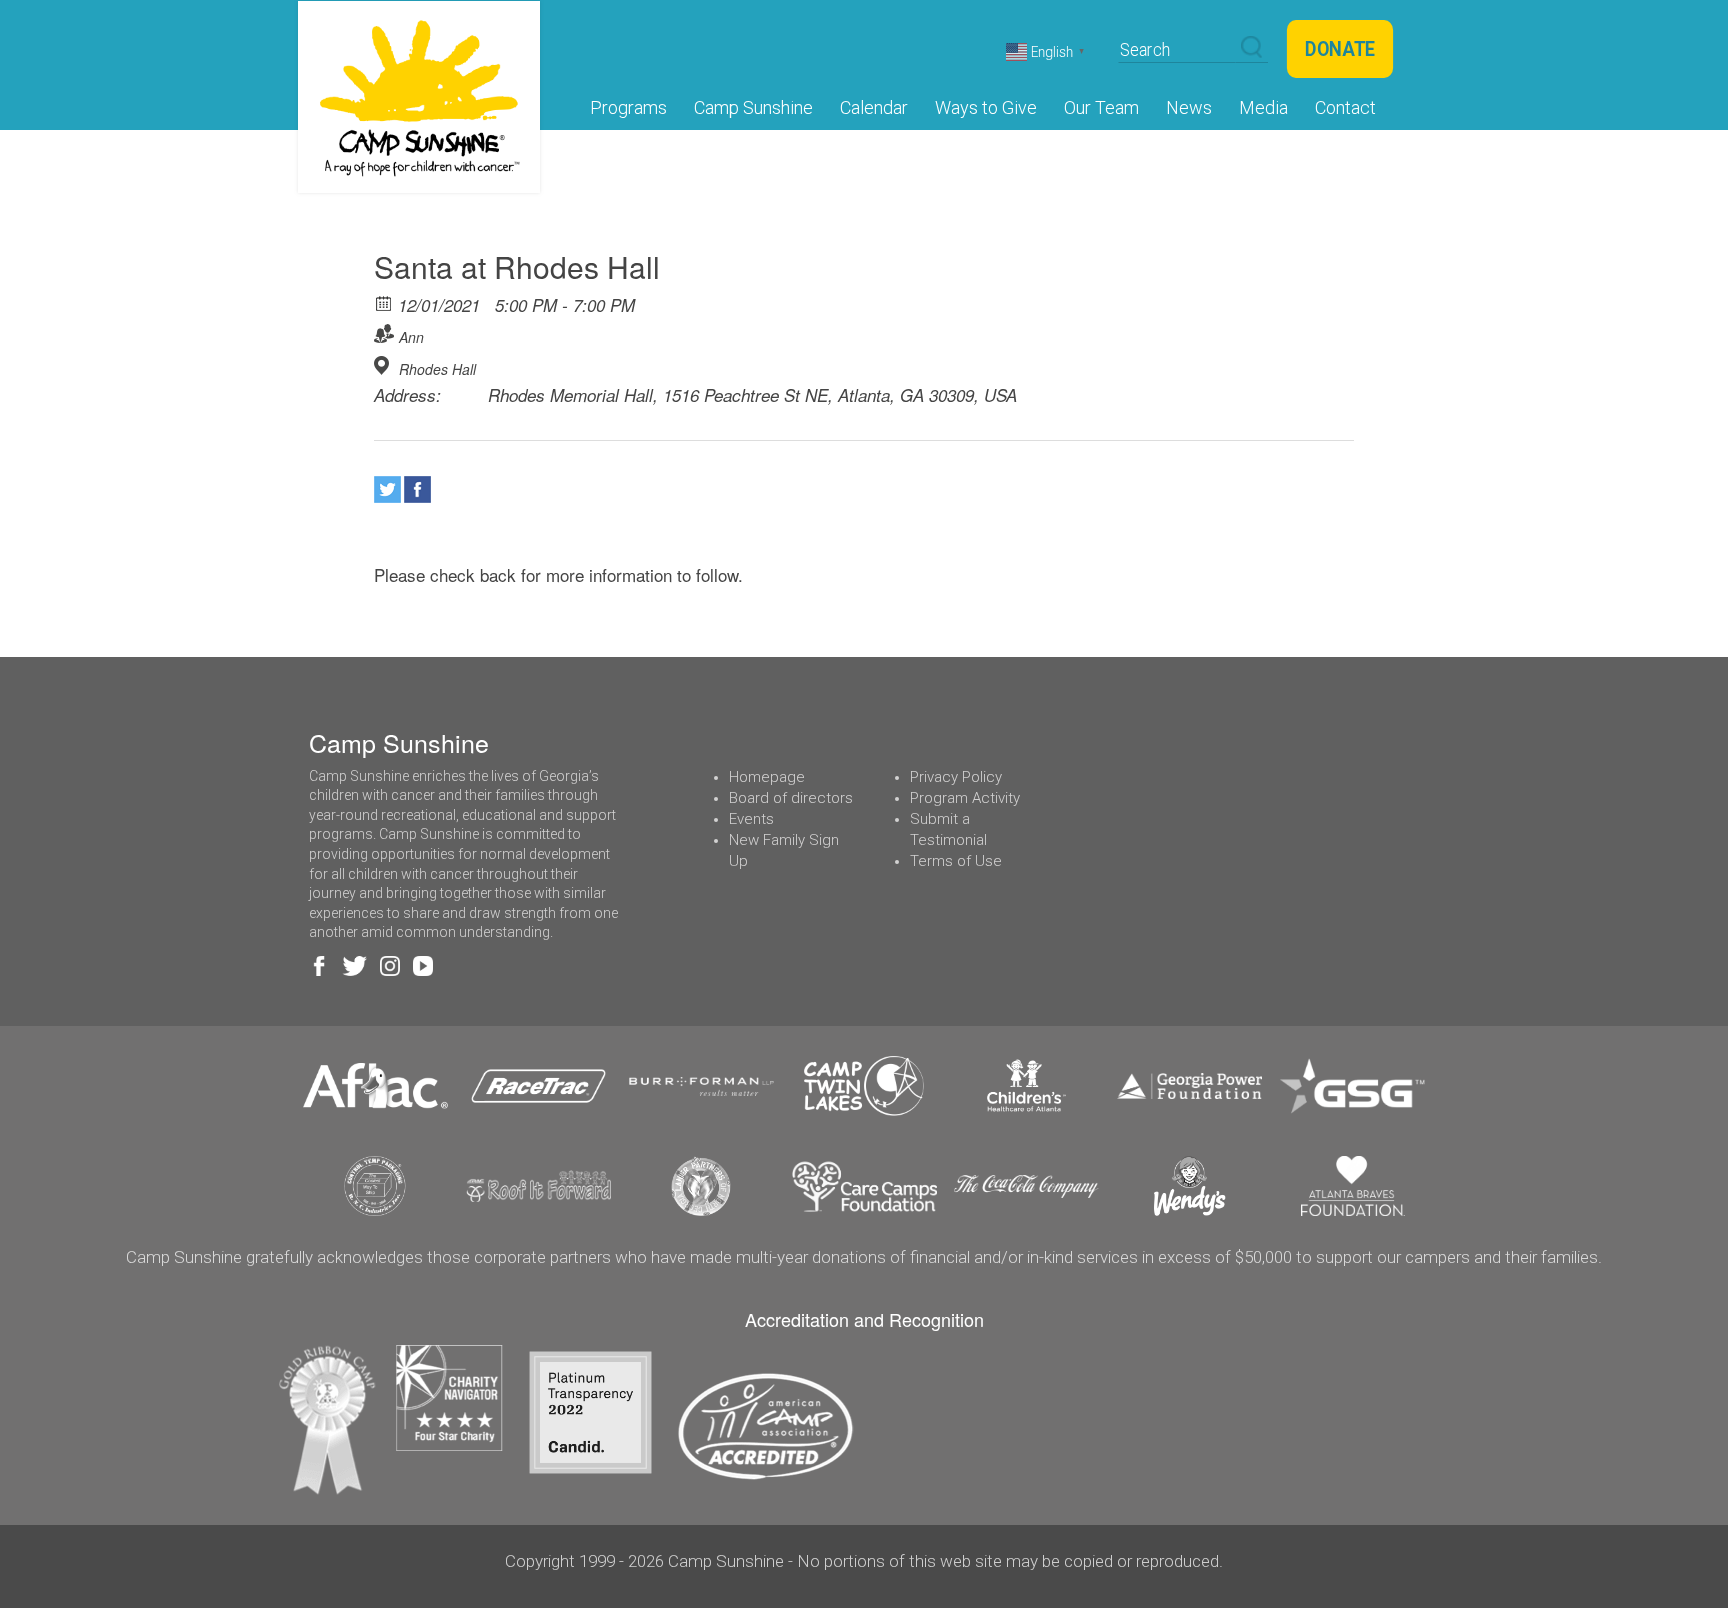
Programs (628, 107)
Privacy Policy (956, 777)
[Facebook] (417, 489)
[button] (1251, 48)
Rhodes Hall (437, 369)
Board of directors (791, 798)
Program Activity (965, 798)
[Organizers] (384, 333)
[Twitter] (387, 489)
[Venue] (384, 365)
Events (751, 819)
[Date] (384, 302)
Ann (411, 337)
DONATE (1340, 49)
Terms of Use (956, 861)
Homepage (767, 777)
